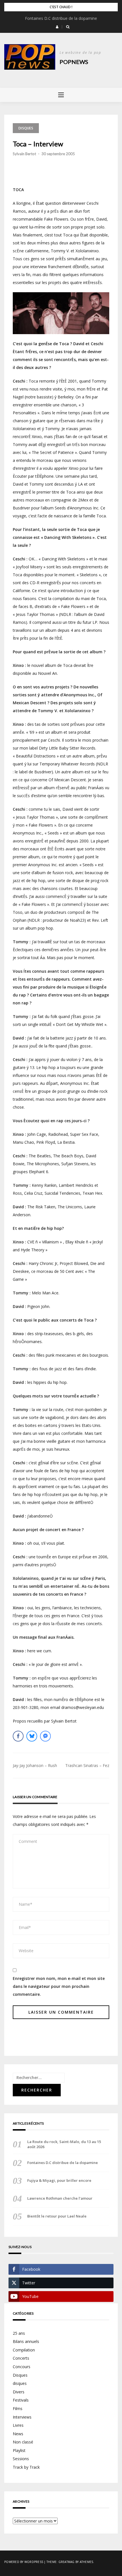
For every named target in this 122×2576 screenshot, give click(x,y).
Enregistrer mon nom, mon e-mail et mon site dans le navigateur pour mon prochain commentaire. (59, 1986)
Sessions (21, 2459)
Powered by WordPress (24, 2562)
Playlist (19, 2450)
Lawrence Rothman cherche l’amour (60, 2198)
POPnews (74, 62)
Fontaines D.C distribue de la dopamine (61, 18)
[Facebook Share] (18, 1736)
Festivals (21, 2400)
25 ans (19, 2333)
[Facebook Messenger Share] (45, 1736)
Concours (22, 2367)
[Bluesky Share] (32, 1736)
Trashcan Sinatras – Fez (87, 1765)
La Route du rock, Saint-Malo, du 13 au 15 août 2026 (64, 2144)
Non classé (23, 2442)
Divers (19, 2392)
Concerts (21, 2358)
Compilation (24, 2350)
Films (18, 2409)
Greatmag (67, 2562)
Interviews (22, 2417)
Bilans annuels (26, 2341)
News (18, 2434)
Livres (18, 2425)
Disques (20, 2375)
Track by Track (26, 2467)
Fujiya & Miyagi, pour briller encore (59, 2180)
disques (26, 128)
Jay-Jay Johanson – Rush (35, 1765)
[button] (57, 27)
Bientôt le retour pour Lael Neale (57, 2216)
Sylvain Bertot (24, 154)
